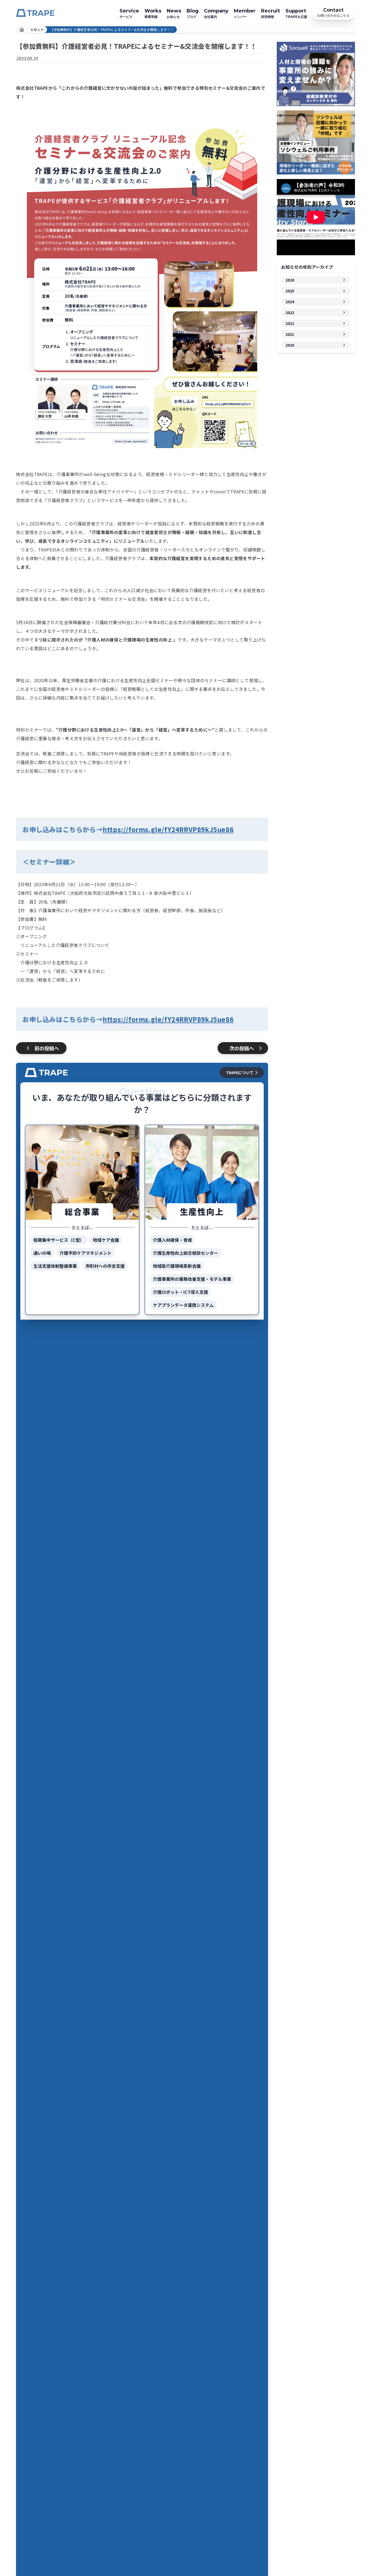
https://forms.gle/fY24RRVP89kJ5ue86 (168, 829)
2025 (290, 291)
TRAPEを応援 (296, 13)
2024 (290, 302)
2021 (290, 334)
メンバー (245, 13)
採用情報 (271, 13)
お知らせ (174, 13)
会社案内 (216, 13)
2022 (290, 323)
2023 (290, 312)
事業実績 (153, 13)
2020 (290, 345)
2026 (290, 280)
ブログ (193, 13)
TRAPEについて (240, 1072)
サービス (129, 13)
